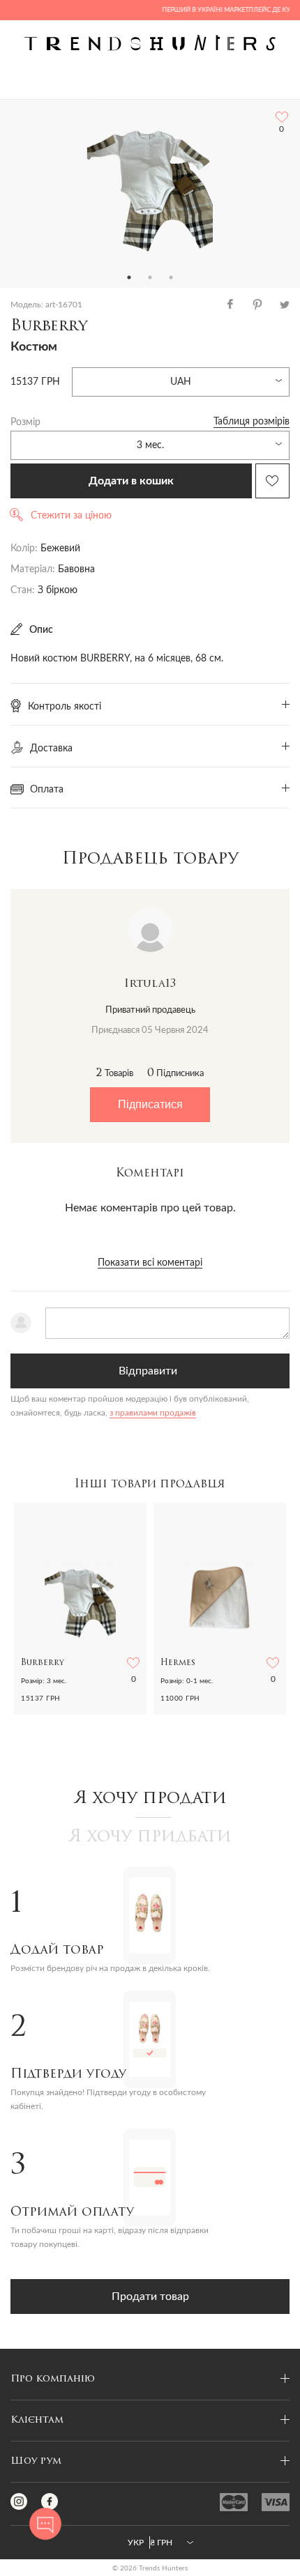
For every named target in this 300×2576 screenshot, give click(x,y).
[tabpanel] (150, 183)
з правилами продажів (153, 1413)
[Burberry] (150, 183)
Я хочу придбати (150, 1837)
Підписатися (150, 1104)
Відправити (148, 1371)
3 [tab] (171, 277)
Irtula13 (150, 984)
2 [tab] (150, 277)
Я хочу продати (150, 1799)
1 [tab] (129, 277)
